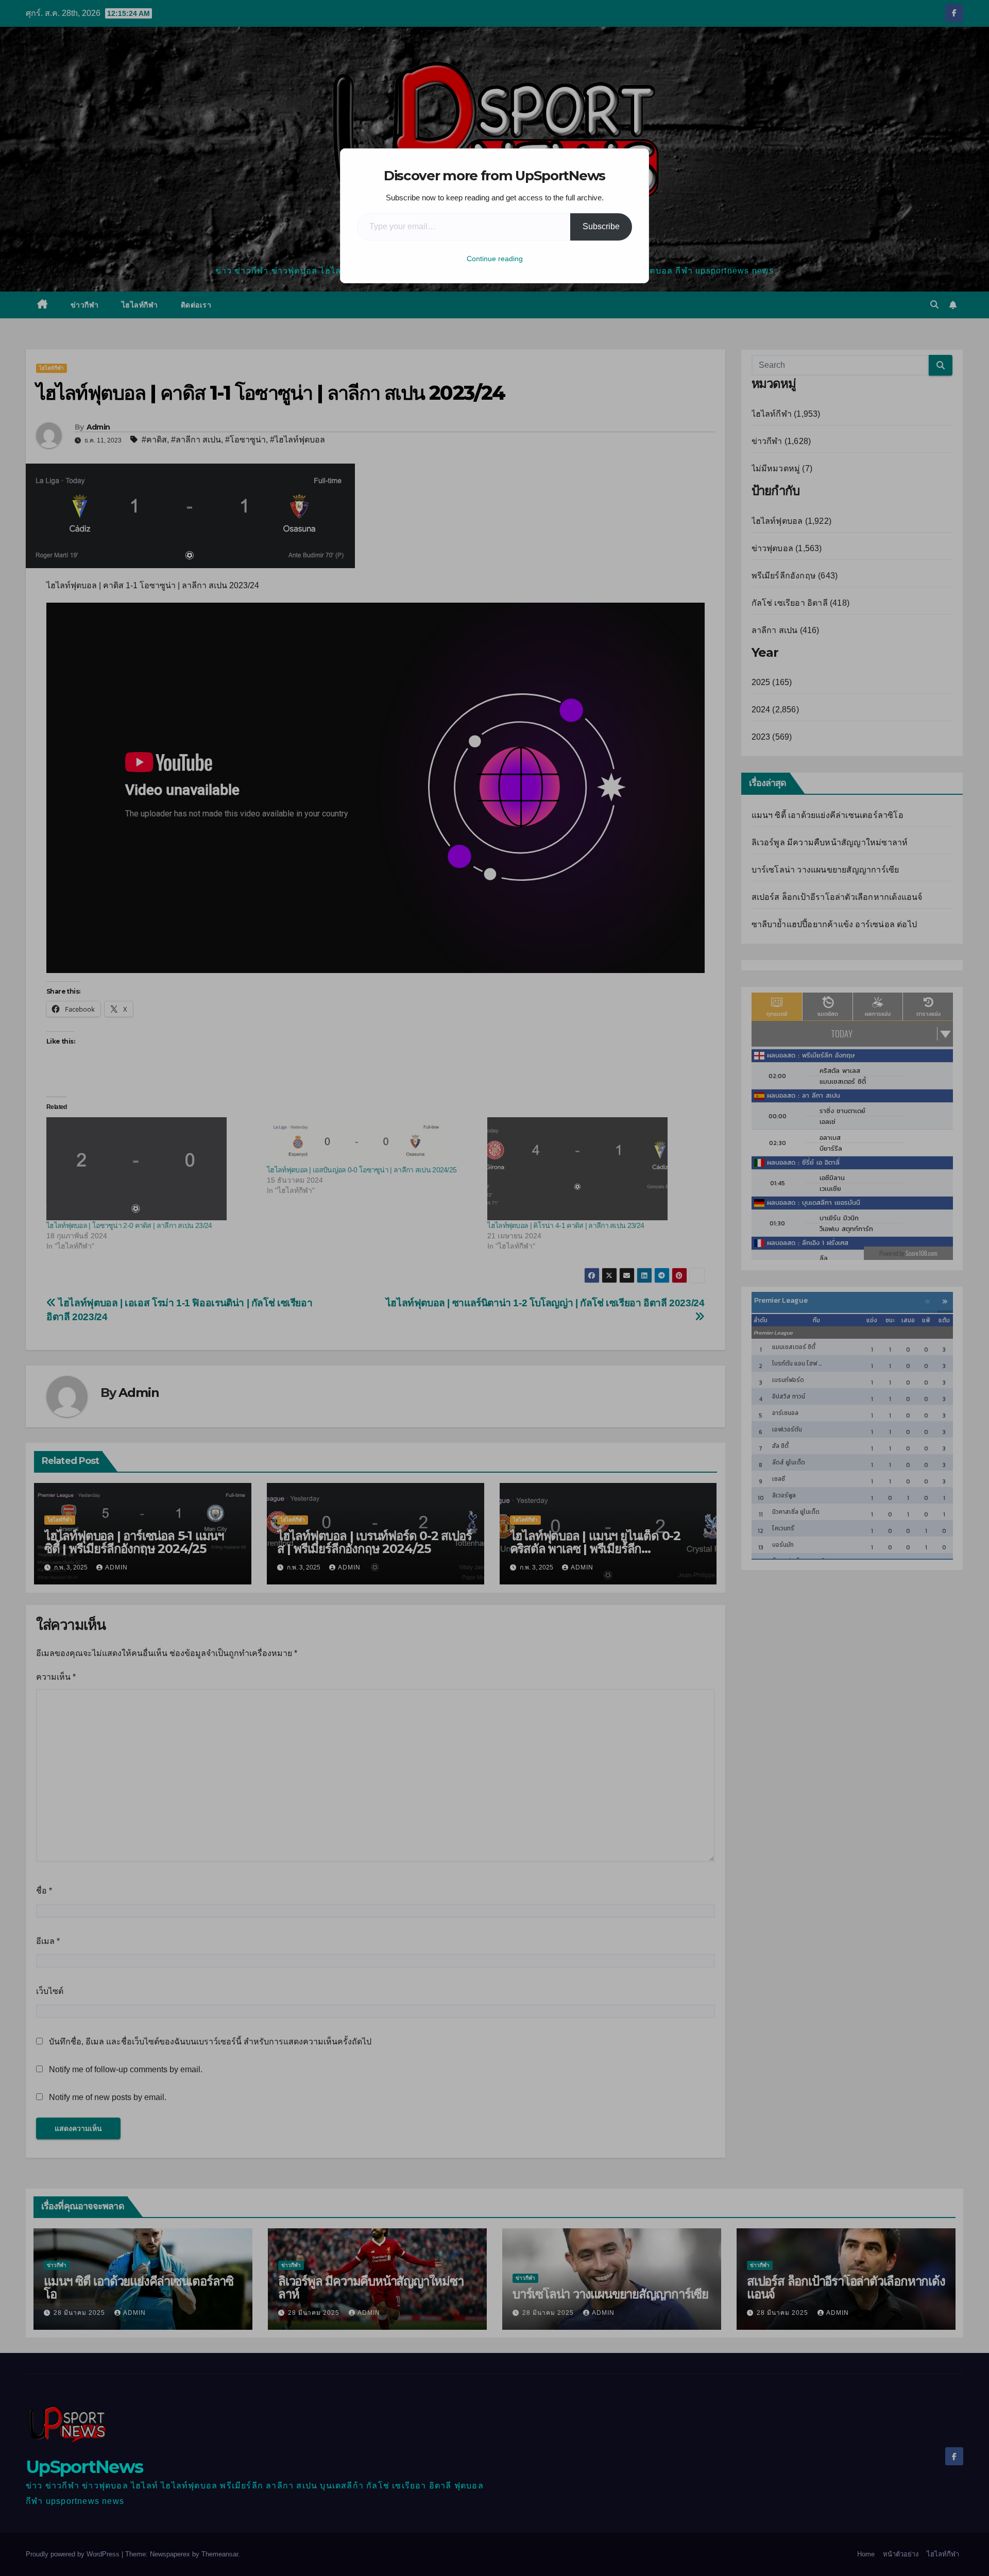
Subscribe (601, 226)
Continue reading (495, 259)
